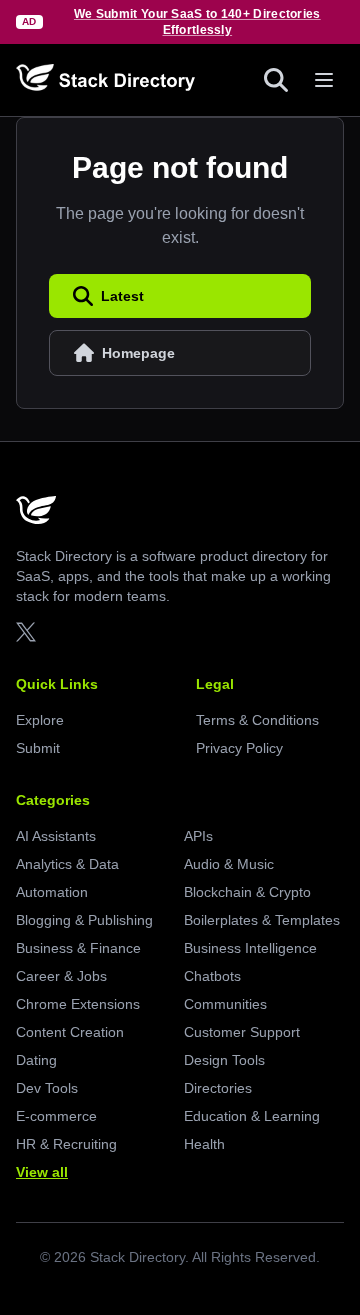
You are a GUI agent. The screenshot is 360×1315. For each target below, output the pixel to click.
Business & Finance (78, 948)
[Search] (276, 80)
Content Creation (70, 1032)
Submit (38, 748)
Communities (225, 1004)
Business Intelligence (250, 948)
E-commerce (56, 1116)
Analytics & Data (67, 864)
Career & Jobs (61, 976)
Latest (122, 296)
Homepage (138, 353)
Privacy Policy (239, 748)
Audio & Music (229, 864)
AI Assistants (56, 836)
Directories (218, 1088)
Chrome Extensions (78, 1004)
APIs (198, 836)
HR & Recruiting (66, 1144)
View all (42, 1172)
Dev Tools (47, 1088)
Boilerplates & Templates (262, 920)
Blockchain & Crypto (247, 892)
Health (204, 1144)
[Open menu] (324, 80)
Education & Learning (252, 1116)
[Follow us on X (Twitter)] (26, 632)
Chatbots (212, 976)
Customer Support (242, 1032)
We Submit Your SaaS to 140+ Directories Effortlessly (197, 22)
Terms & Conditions (257, 720)
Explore (40, 720)
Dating (36, 1060)
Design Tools (224, 1060)
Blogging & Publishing (84, 920)
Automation (52, 892)
